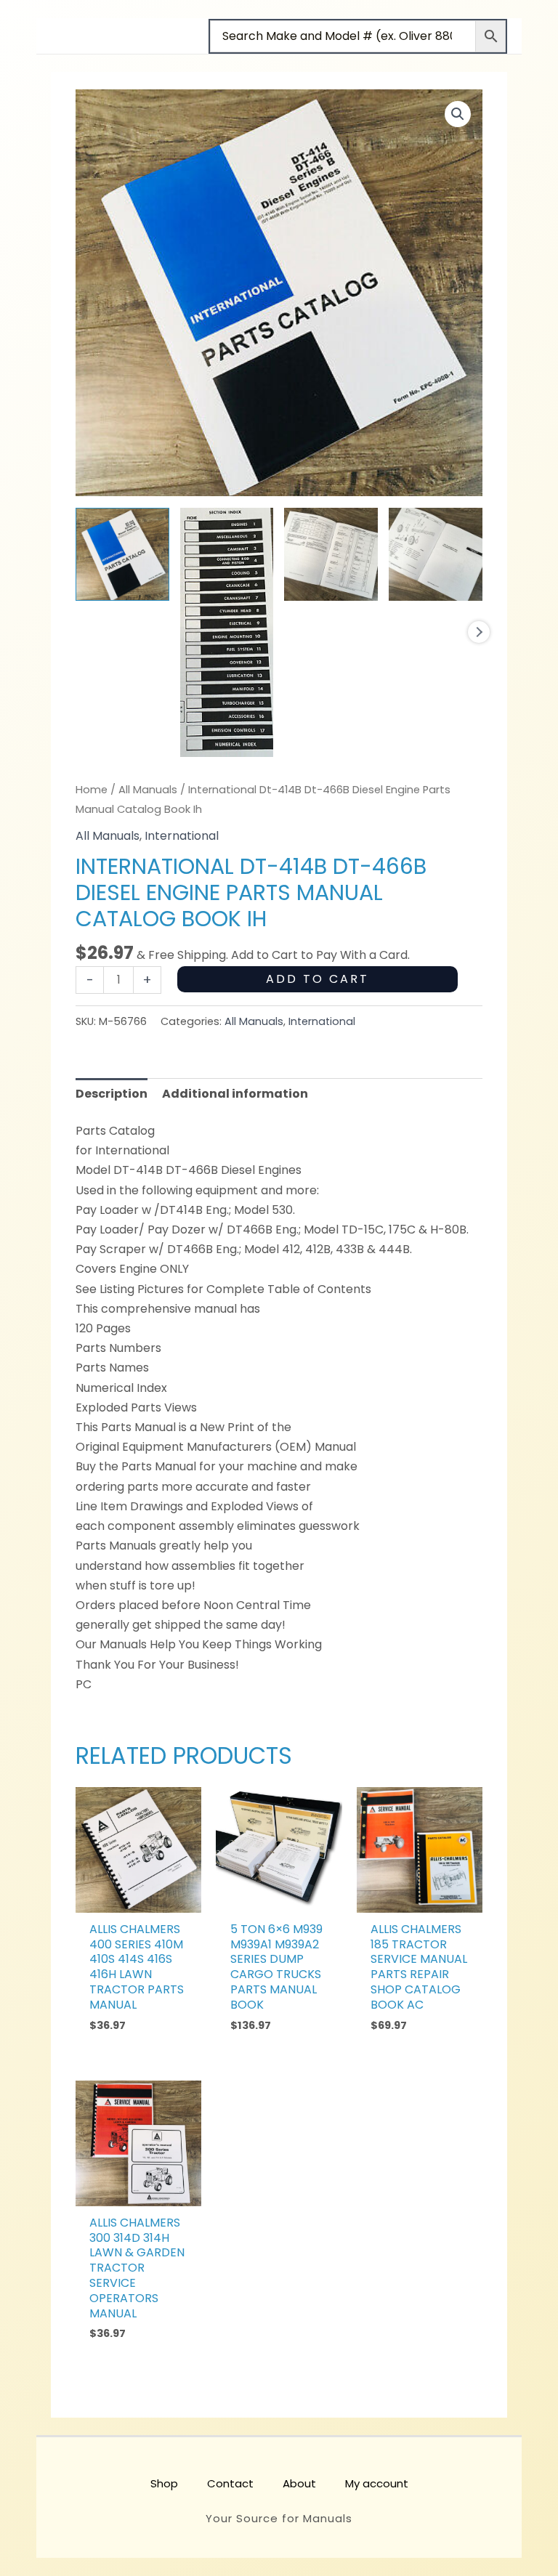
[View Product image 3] (331, 555)
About (299, 2483)
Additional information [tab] (235, 1094)
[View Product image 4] (436, 555)
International (182, 836)
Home (92, 790)
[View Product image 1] (122, 555)
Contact (230, 2483)
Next (479, 632)
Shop (164, 2483)
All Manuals (148, 790)
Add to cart (318, 979)
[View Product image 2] (227, 632)
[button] (458, 114)
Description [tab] (112, 1094)
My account (377, 2483)
